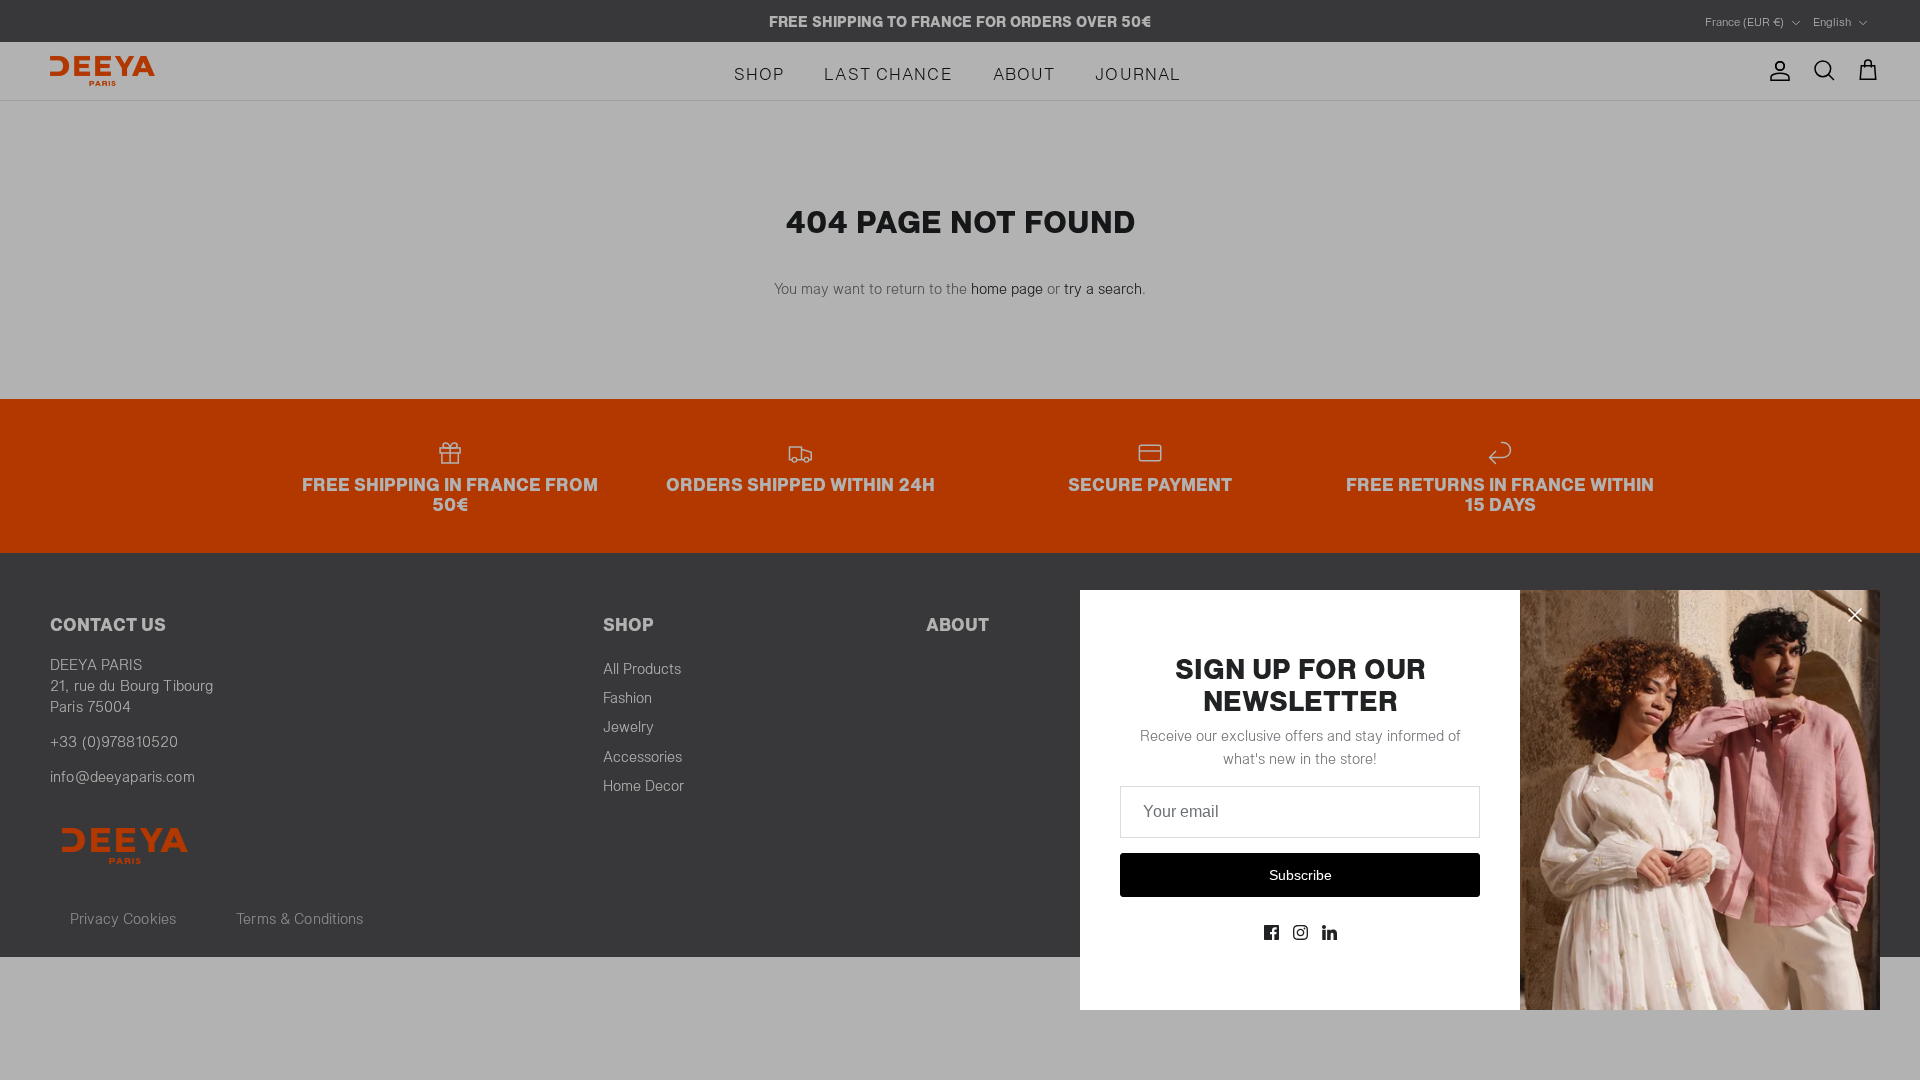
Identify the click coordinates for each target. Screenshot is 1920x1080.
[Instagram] (1300, 932)
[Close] (1855, 615)
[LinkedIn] (1329, 932)
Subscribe (1300, 875)
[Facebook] (1271, 932)
